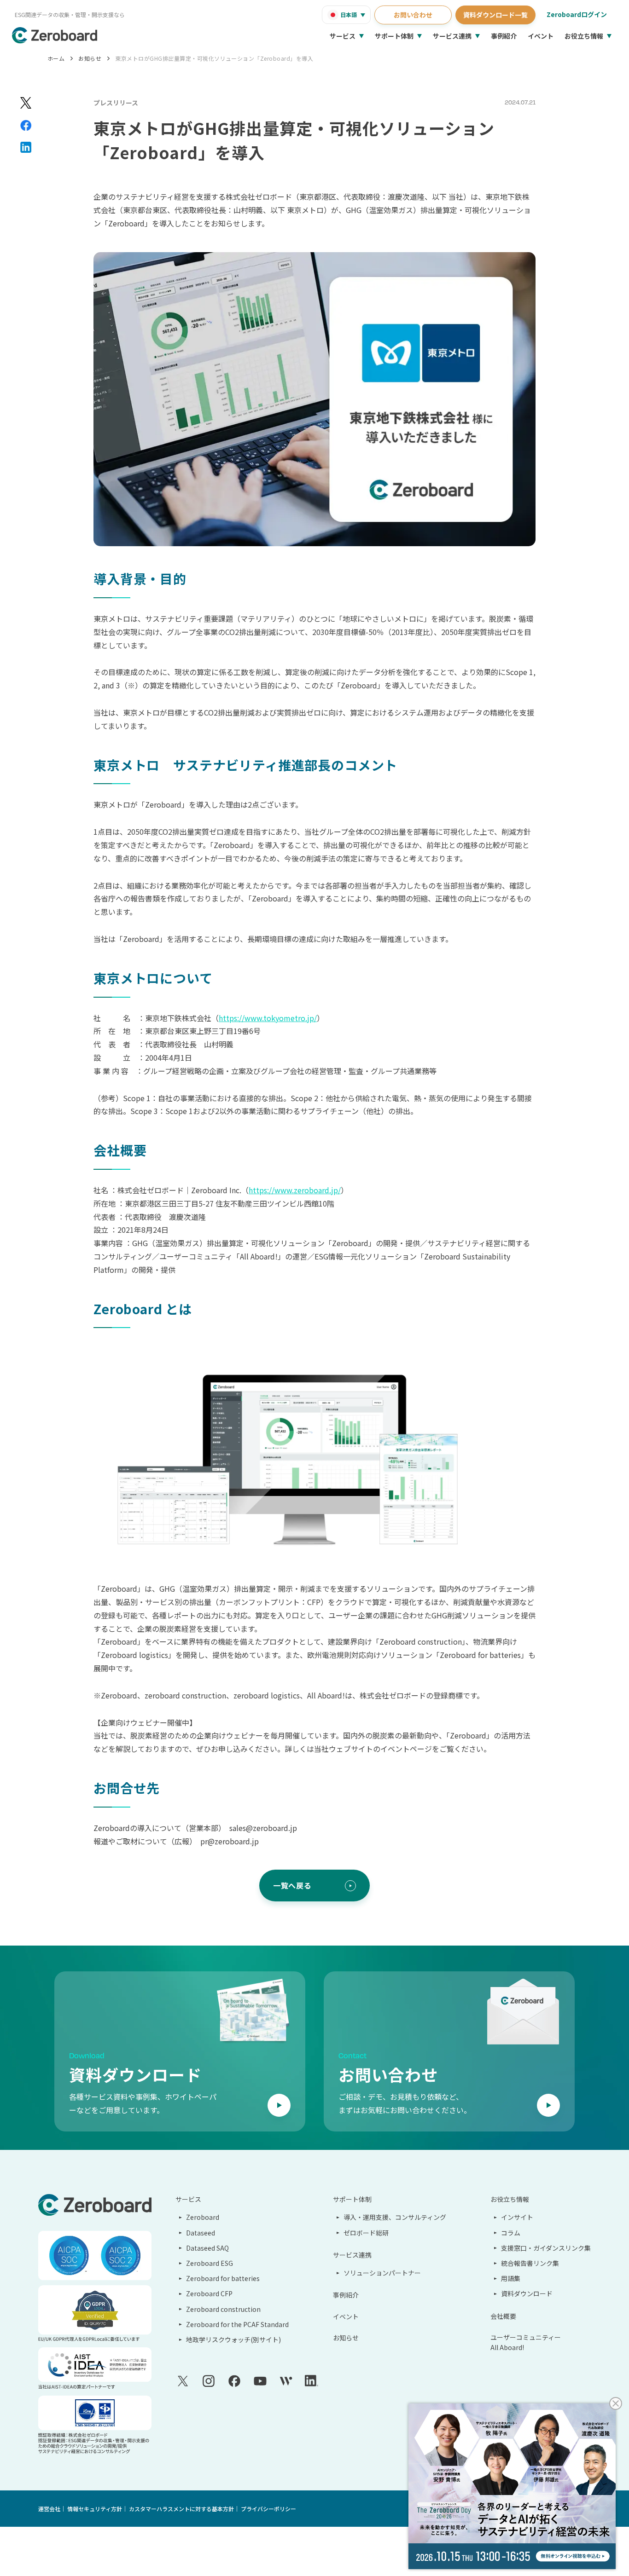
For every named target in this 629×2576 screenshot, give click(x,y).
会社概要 (503, 2316)
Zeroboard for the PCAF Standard (237, 2324)
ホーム (56, 58)
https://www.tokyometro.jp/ (268, 1018)
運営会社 (49, 2509)
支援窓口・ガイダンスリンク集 (546, 2248)
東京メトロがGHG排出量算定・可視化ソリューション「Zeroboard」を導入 (214, 58)
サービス (343, 36)
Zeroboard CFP (209, 2293)
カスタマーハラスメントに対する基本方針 (181, 2509)
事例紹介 (504, 36)
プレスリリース (116, 103)
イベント (541, 36)
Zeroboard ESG (210, 2263)
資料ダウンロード (527, 2293)
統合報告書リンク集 (530, 2263)
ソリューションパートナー (382, 2273)
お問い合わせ (413, 15)
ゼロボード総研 (366, 2233)
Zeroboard (203, 2217)
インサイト (517, 2217)
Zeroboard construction (223, 2309)
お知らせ (90, 58)
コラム (511, 2233)
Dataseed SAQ (207, 2248)
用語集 (511, 2278)
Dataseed (201, 2233)
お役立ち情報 (584, 36)
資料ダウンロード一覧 (495, 15)
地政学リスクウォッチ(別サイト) (233, 2339)
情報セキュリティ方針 (95, 2509)
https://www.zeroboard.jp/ (295, 1190)
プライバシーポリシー (268, 2509)
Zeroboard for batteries (223, 2278)
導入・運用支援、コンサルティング (395, 2217)
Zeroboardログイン (577, 14)
